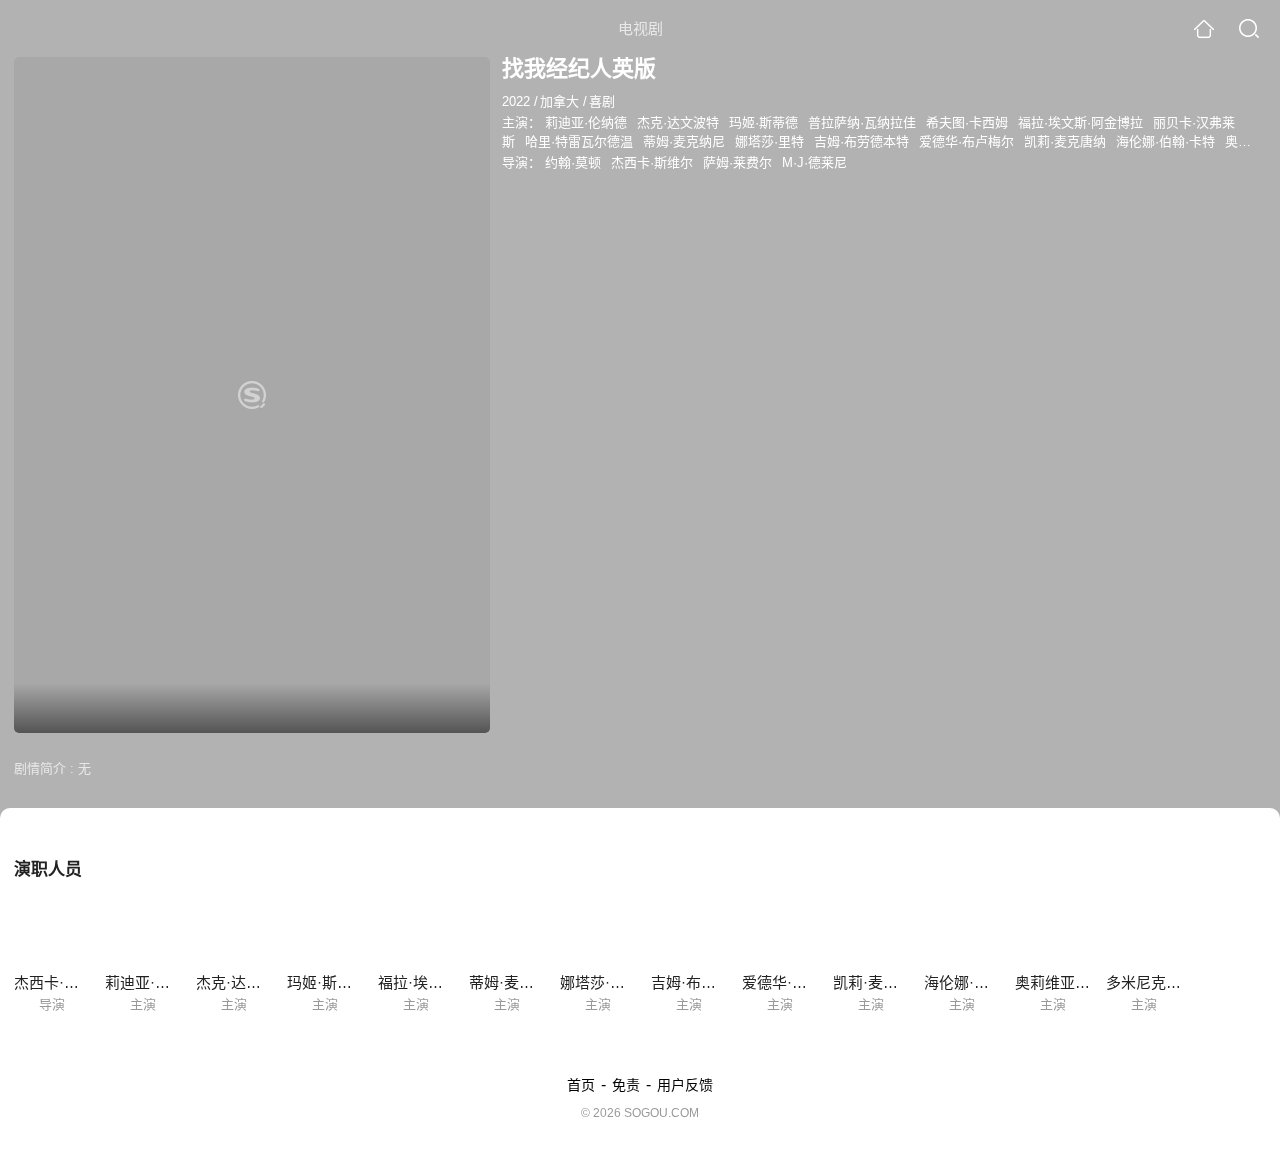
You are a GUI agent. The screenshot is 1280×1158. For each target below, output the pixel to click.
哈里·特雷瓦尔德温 (579, 141)
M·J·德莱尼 (814, 162)
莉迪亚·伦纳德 (586, 122)
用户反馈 (685, 1085)
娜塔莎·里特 (769, 141)
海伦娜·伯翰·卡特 (1165, 141)
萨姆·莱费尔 (737, 162)
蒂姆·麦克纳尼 (684, 141)
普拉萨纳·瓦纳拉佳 (862, 122)
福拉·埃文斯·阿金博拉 (1080, 122)
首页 (581, 1085)
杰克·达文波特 (678, 122)
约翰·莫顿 (573, 162)
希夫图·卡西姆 (967, 122)
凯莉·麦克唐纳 (1065, 141)
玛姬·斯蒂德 (763, 122)
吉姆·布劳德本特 (861, 141)
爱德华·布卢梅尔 (966, 141)
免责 (626, 1085)
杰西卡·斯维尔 (652, 162)
